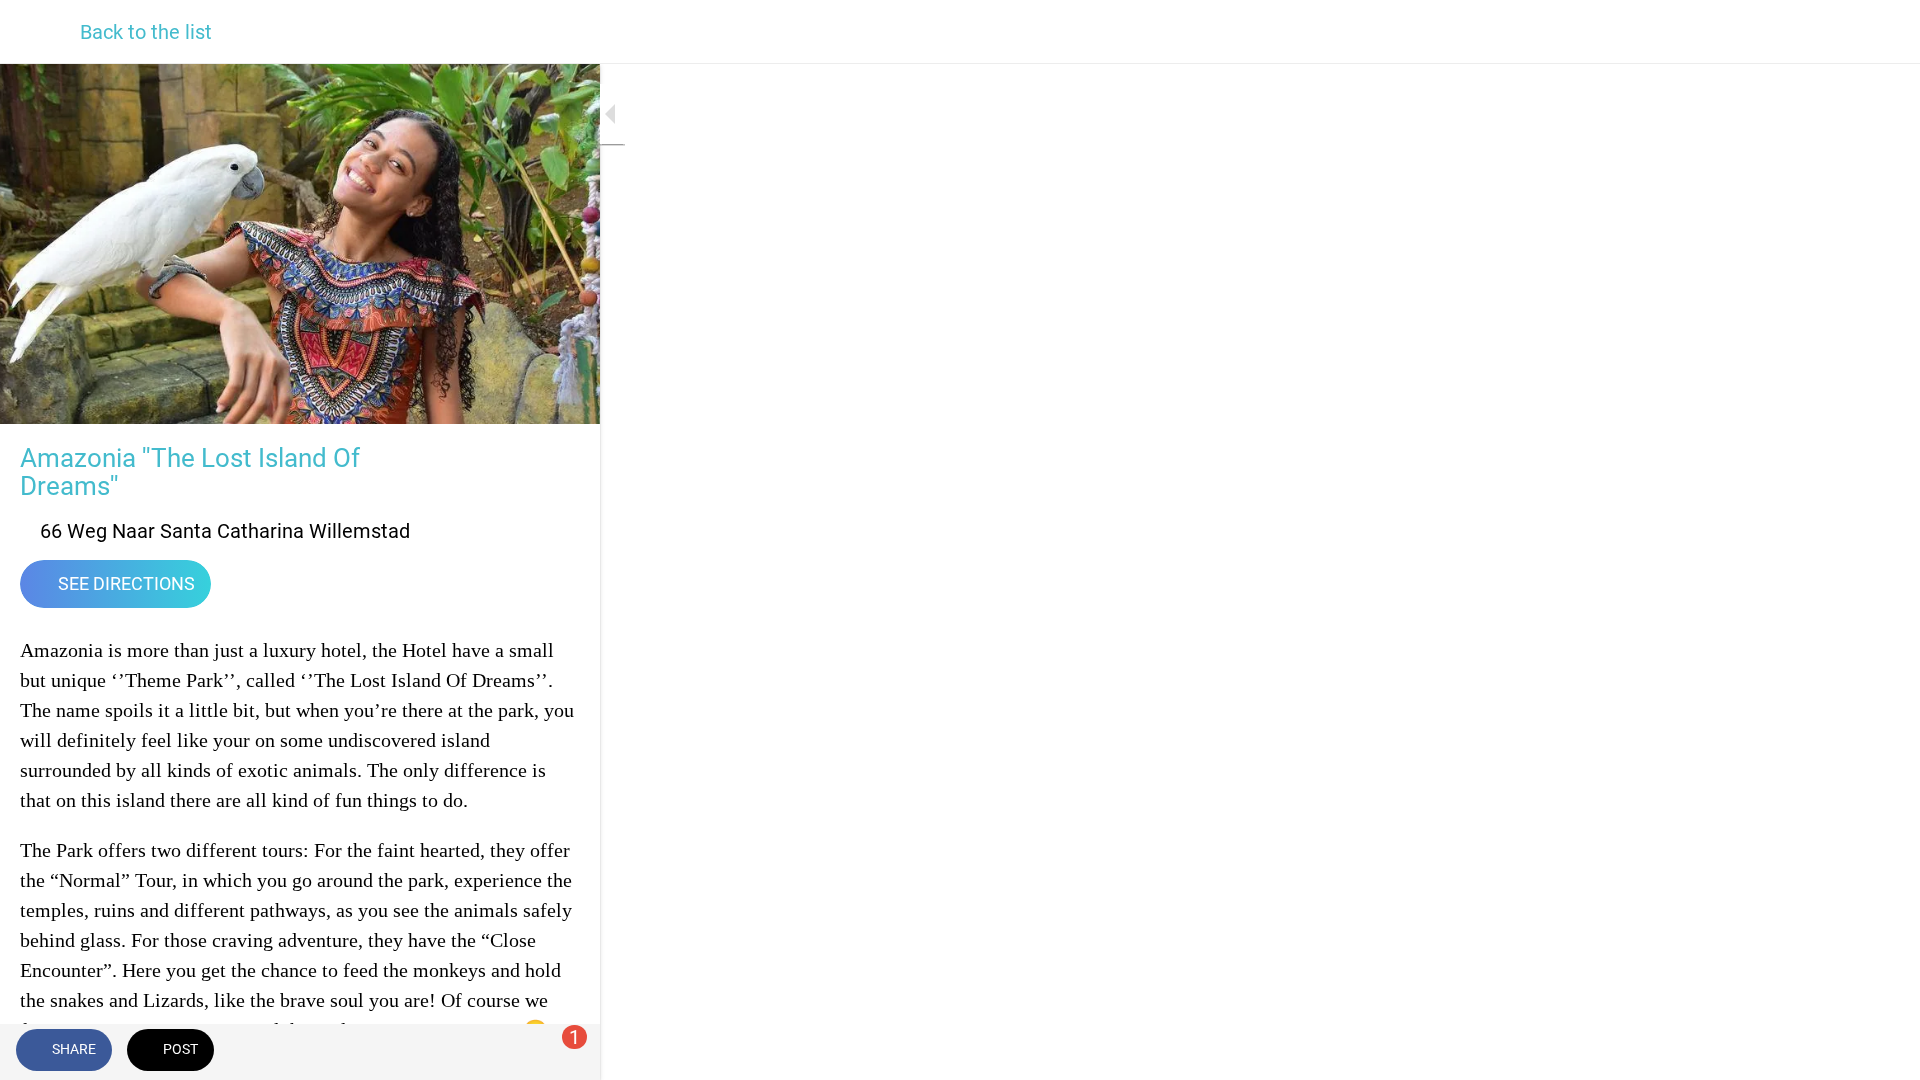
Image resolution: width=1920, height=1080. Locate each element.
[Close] (40, 32)
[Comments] (560, 1052)
